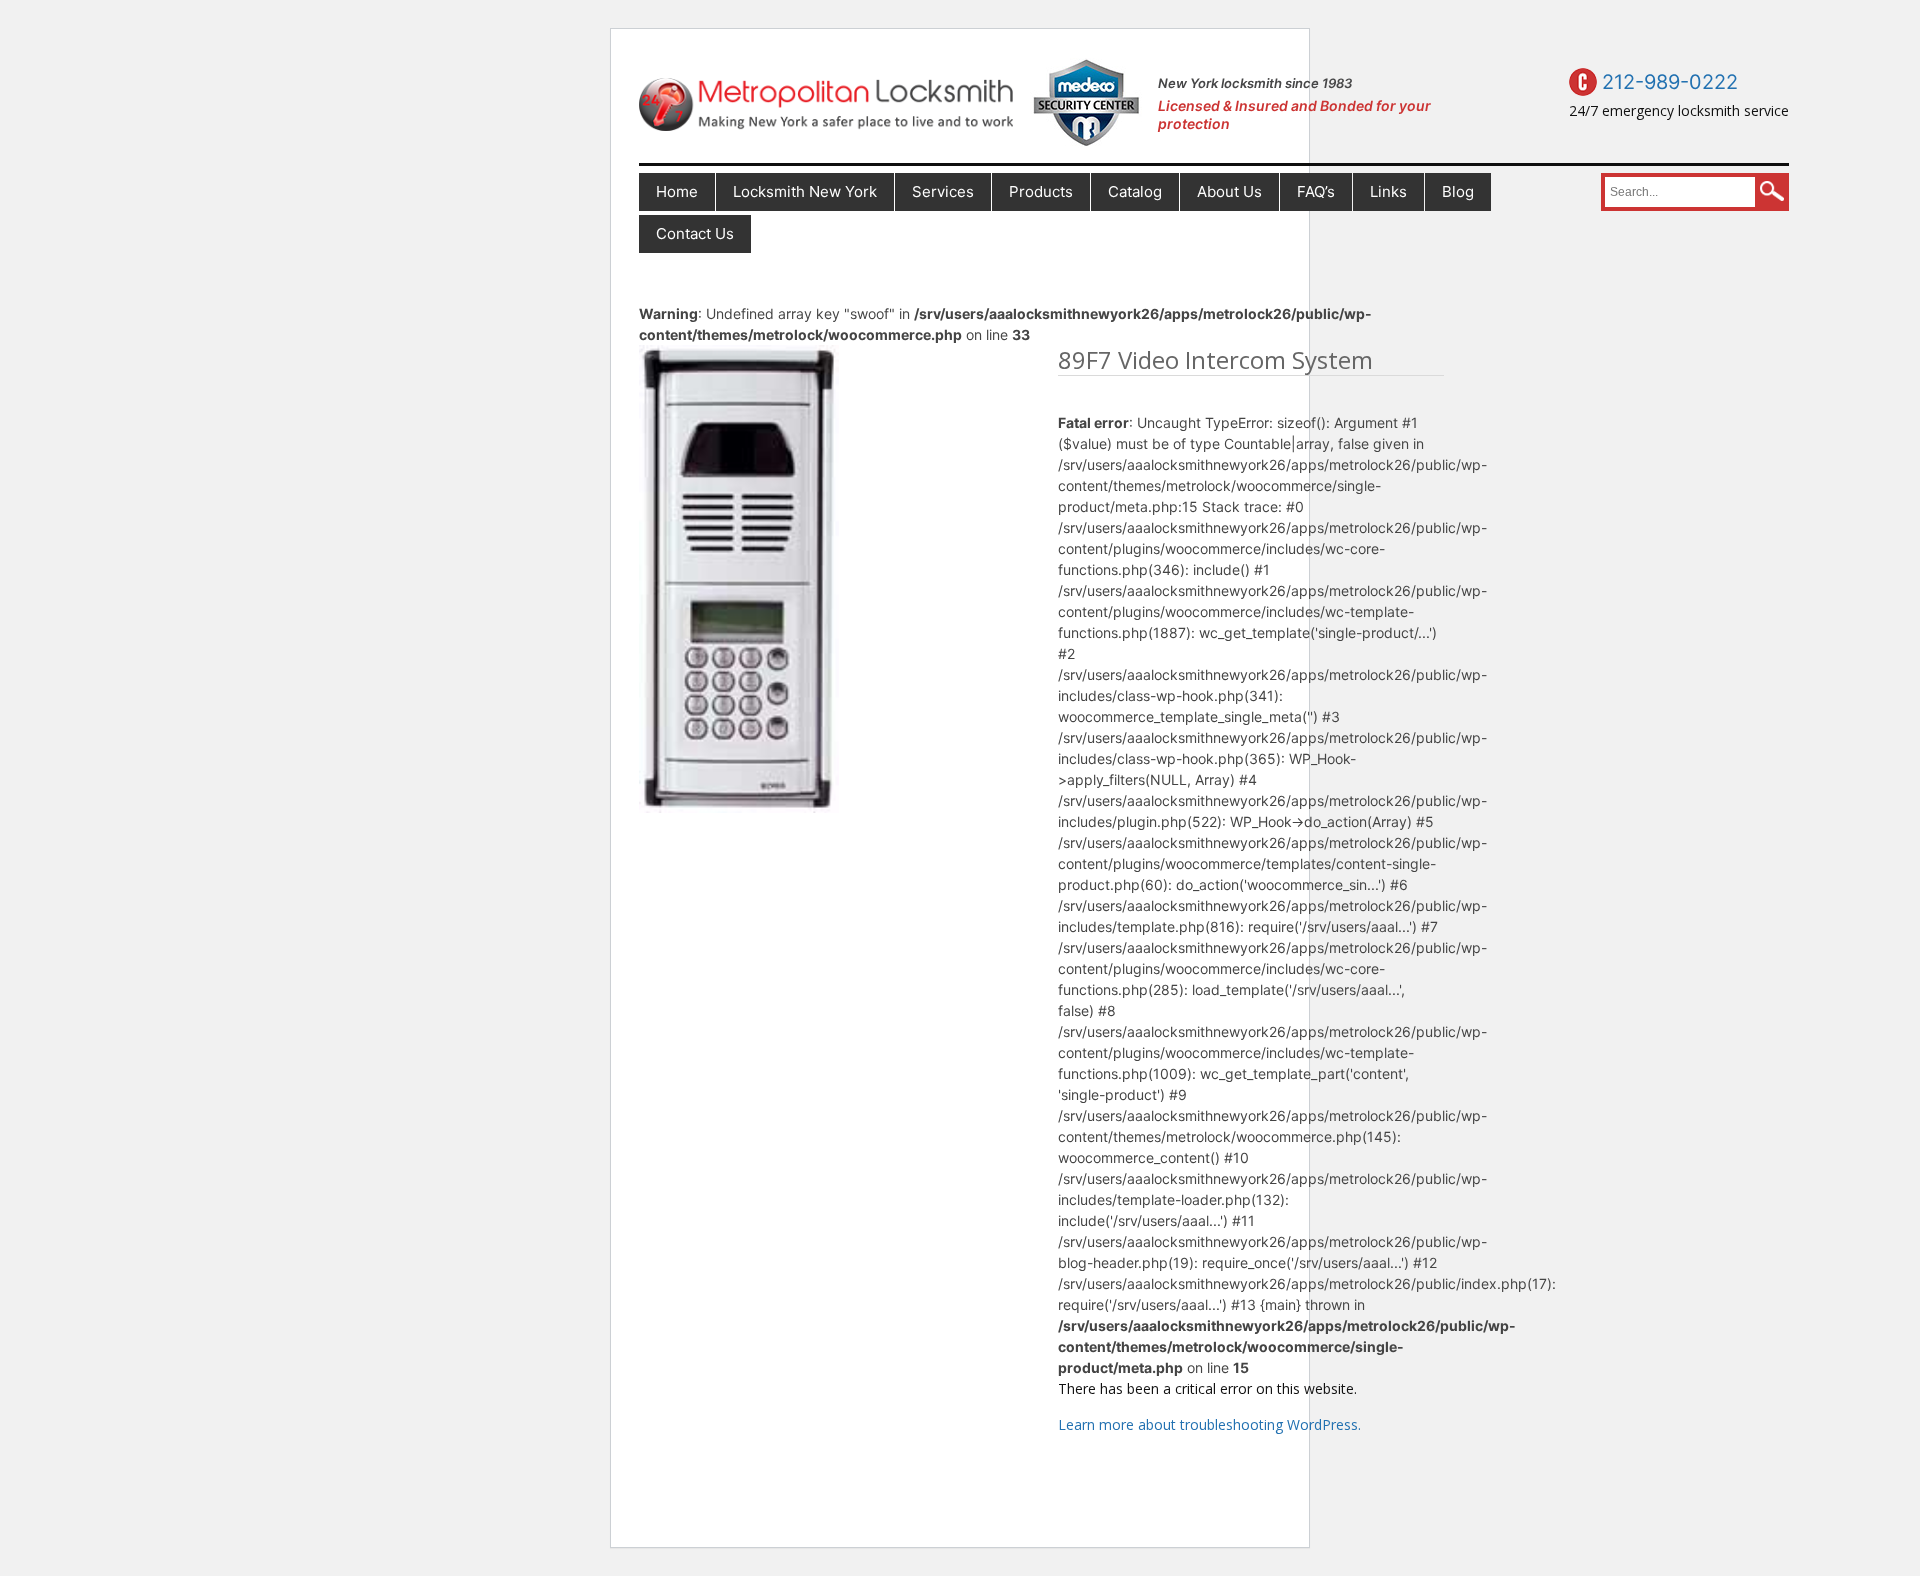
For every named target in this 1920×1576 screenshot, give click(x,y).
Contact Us (695, 233)
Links (1388, 191)
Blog (1458, 191)
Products (1041, 191)
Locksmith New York (805, 191)
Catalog (1135, 191)
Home (677, 191)
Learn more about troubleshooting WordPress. (1209, 1424)
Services (943, 191)
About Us (1229, 191)
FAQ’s (1316, 191)
